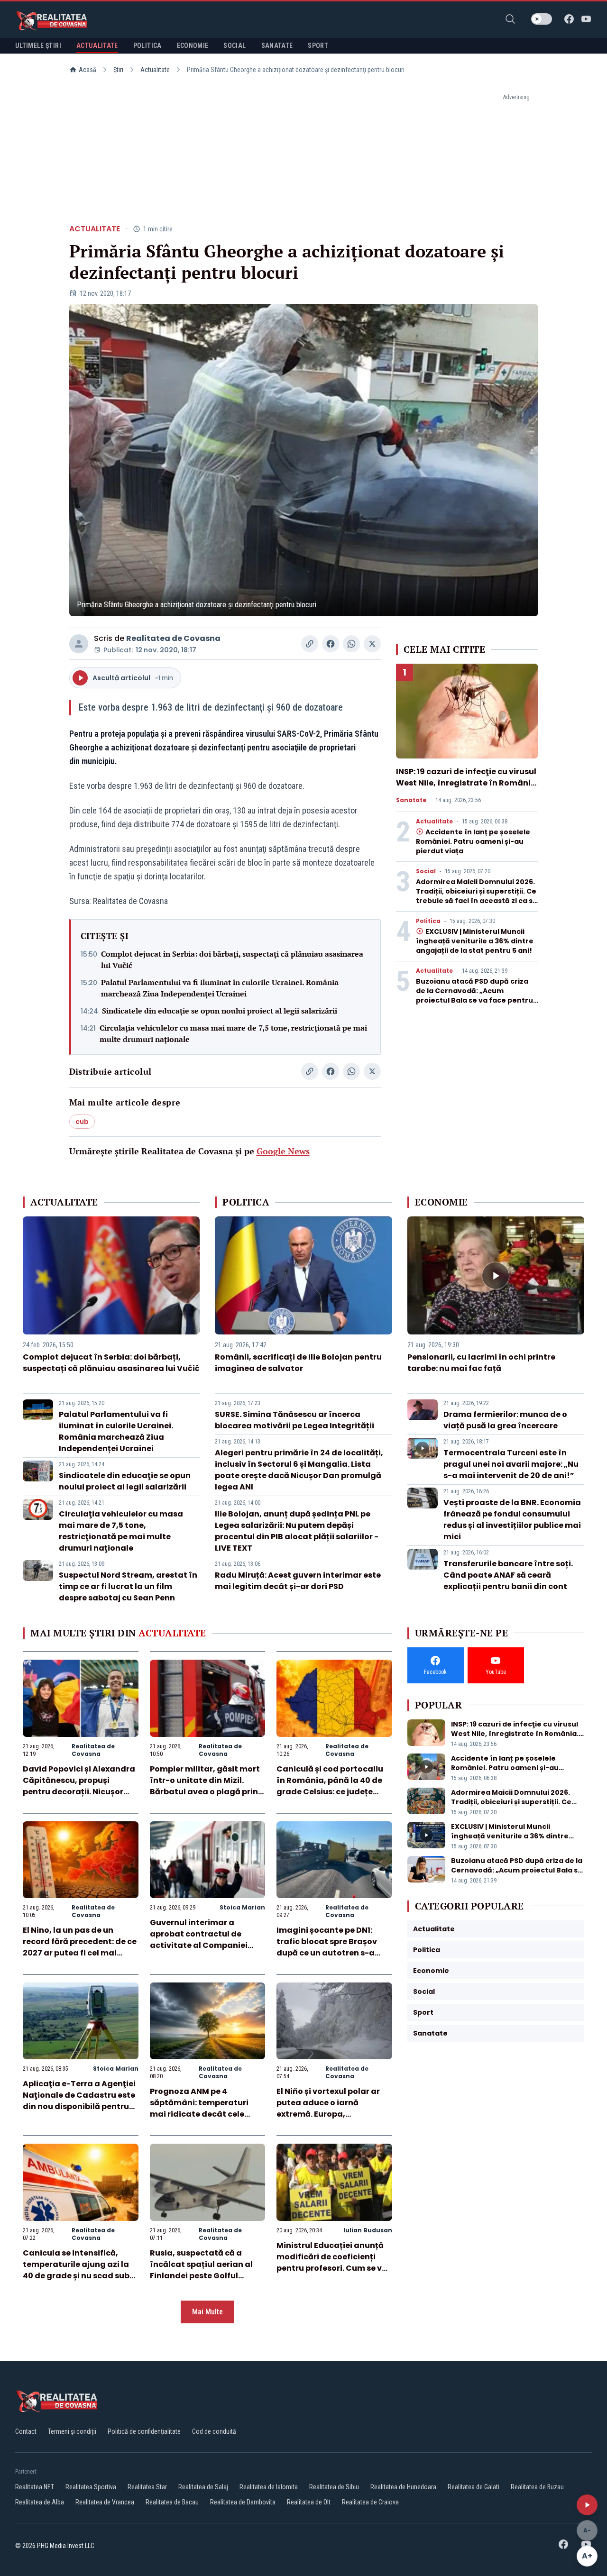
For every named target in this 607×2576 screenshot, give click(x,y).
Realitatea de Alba (40, 2502)
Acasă (87, 70)
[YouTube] (586, 19)
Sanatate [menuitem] (277, 46)
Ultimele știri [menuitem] (38, 46)
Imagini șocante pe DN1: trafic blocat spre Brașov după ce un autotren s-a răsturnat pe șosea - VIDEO (331, 1947)
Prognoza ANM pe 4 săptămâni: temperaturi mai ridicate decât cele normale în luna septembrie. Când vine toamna (207, 2114)
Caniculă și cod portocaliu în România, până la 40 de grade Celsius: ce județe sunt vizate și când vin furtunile (330, 1792)
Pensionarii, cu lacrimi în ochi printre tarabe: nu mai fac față (481, 1363)
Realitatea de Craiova (370, 2502)
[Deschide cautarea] (510, 19)
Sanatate (411, 800)
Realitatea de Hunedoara (403, 2487)
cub (82, 1122)
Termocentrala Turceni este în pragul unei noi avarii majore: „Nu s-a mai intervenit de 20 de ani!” (511, 1464)
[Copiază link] (310, 644)
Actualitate (155, 70)
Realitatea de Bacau (172, 2502)
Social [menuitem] (235, 46)
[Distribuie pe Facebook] (331, 644)
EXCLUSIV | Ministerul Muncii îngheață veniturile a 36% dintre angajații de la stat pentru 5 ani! (475, 941)
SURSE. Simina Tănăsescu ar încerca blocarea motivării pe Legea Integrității (294, 1420)
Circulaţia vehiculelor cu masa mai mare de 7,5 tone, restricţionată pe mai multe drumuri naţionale (233, 1033)
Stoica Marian (242, 1907)
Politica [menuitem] (147, 46)
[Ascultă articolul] (587, 2505)
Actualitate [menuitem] (97, 46)
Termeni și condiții (72, 2431)
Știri (118, 70)
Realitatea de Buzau (537, 2487)
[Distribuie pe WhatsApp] (351, 644)
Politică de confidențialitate (144, 2431)
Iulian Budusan (368, 2230)
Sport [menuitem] (318, 46)
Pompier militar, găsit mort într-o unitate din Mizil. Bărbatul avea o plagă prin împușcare (205, 1786)
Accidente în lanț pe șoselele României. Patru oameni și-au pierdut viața (473, 841)
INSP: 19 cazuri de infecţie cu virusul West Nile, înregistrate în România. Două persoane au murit (467, 783)
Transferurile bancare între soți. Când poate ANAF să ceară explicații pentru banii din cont (508, 1575)
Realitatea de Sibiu (334, 2487)
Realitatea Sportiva (91, 2487)
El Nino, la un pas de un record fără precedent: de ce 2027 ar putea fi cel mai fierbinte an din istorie (80, 1947)
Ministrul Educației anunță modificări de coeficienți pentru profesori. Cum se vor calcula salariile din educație (333, 2268)
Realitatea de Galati (474, 2487)
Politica (428, 921)
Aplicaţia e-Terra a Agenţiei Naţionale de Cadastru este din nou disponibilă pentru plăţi (79, 2101)
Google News (283, 1151)
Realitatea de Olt (309, 2502)
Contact (26, 2431)
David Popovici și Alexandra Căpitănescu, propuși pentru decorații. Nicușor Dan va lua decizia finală (79, 1786)
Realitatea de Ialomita (269, 2487)
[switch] (542, 19)
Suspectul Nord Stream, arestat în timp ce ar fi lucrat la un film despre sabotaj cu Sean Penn (128, 1586)
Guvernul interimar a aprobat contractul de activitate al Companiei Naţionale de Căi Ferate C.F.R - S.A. (199, 1945)
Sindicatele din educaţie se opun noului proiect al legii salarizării (220, 1011)
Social (426, 871)
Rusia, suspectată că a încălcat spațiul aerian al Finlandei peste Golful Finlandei (201, 2270)
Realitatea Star (147, 2487)
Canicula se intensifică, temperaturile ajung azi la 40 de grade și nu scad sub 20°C (76, 2270)
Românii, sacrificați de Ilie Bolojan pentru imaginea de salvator (298, 1363)
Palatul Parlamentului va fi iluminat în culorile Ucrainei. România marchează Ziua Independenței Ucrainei (220, 988)
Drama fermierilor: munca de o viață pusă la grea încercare (505, 1420)
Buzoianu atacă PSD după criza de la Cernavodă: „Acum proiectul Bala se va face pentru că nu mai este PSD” (474, 996)
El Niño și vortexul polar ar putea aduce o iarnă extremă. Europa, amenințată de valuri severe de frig (334, 2114)
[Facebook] (569, 19)
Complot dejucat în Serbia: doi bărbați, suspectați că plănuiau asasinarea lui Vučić (232, 959)
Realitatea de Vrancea (105, 2502)
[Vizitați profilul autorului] (79, 644)
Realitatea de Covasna (173, 638)
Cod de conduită (214, 2431)
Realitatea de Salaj (203, 2487)
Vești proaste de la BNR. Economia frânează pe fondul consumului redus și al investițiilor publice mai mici (512, 1520)
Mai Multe (207, 2312)
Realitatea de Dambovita (243, 2502)
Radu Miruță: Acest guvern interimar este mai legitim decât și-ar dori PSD (298, 1581)
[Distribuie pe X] (372, 644)
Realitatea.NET (35, 2487)
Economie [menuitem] (193, 46)
